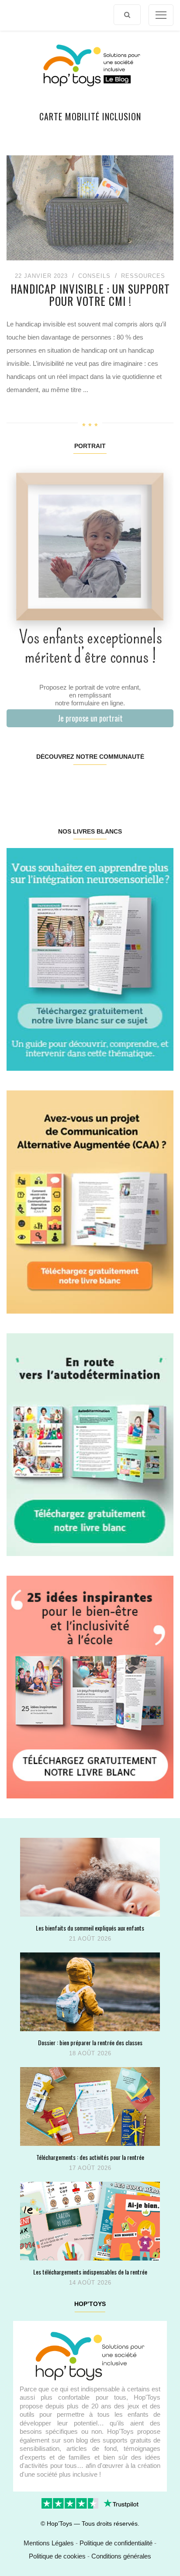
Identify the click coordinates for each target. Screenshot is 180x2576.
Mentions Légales (49, 2543)
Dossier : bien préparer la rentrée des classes (90, 2042)
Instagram (48, 785)
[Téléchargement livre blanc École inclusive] (90, 1687)
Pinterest (76, 785)
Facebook (20, 785)
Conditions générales (121, 2556)
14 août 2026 (90, 2283)
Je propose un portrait (90, 718)
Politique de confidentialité (116, 2543)
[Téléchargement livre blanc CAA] (90, 1201)
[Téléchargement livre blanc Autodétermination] (90, 1444)
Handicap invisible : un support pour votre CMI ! (90, 295)
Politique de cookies (57, 2556)
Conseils (94, 276)
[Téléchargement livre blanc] (90, 959)
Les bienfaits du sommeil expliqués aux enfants (90, 1928)
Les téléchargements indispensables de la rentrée (90, 2272)
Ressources (143, 276)
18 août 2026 (90, 2053)
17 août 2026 (90, 2168)
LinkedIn (103, 785)
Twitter (159, 785)
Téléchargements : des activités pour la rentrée (90, 2157)
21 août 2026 (90, 1939)
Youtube (131, 785)
